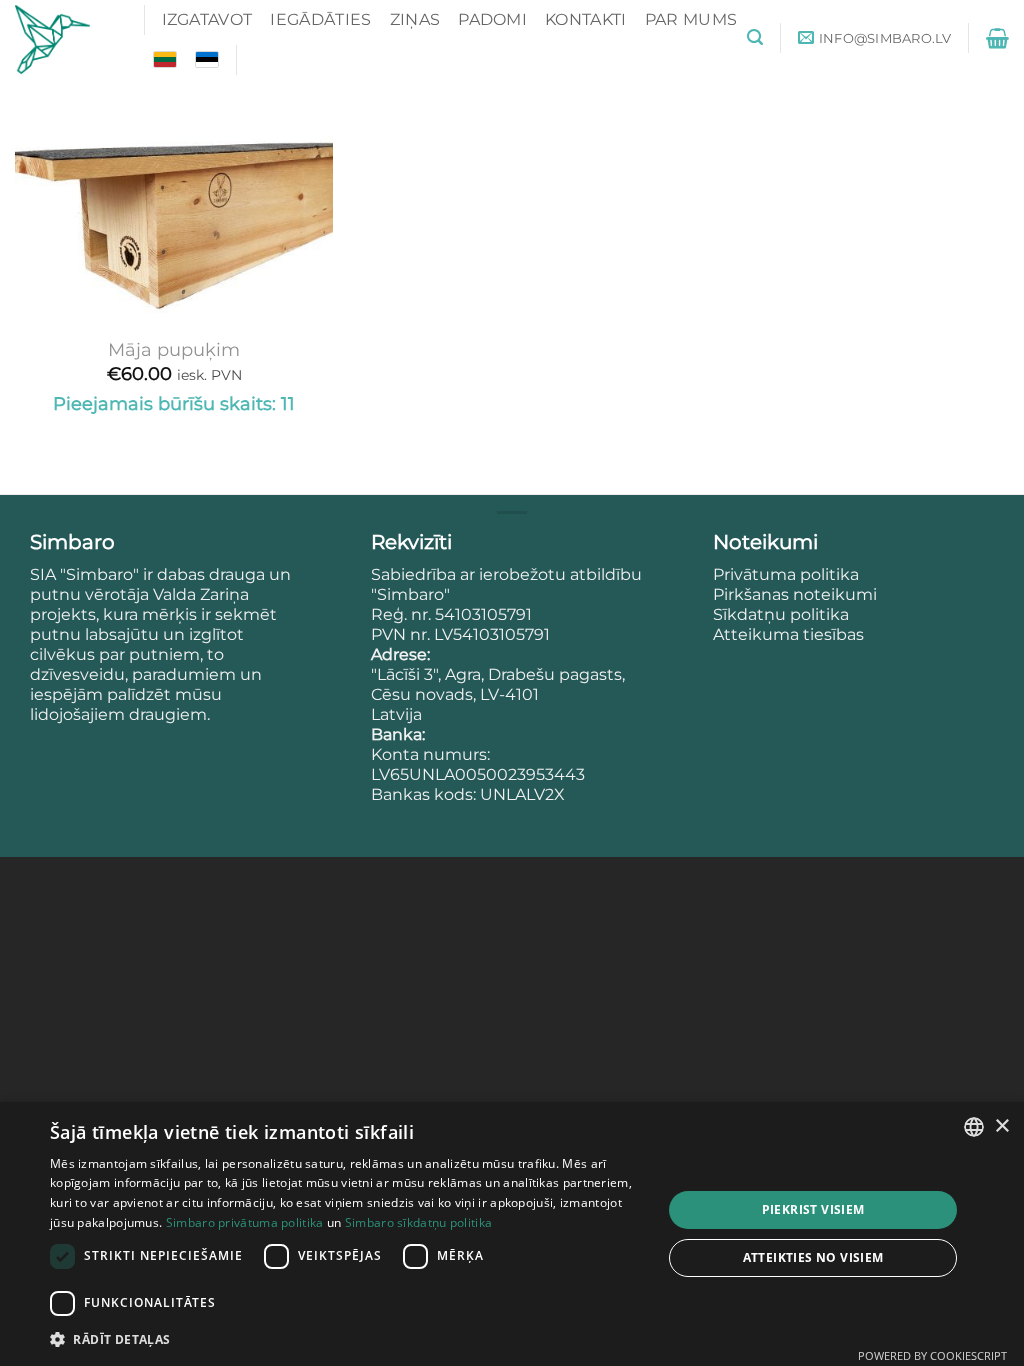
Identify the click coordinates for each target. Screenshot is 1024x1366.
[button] (755, 37)
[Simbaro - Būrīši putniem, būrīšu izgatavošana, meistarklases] (64, 39)
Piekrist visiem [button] (813, 1209)
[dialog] (512, 1234)
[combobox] (974, 1127)
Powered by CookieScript (932, 1355)
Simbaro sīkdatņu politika (419, 1222)
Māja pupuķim (174, 349)
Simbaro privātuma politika (245, 1222)
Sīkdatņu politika (781, 614)
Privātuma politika (788, 574)
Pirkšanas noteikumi (795, 594)
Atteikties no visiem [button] (813, 1257)
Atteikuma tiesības (788, 634)
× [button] (1001, 1126)
